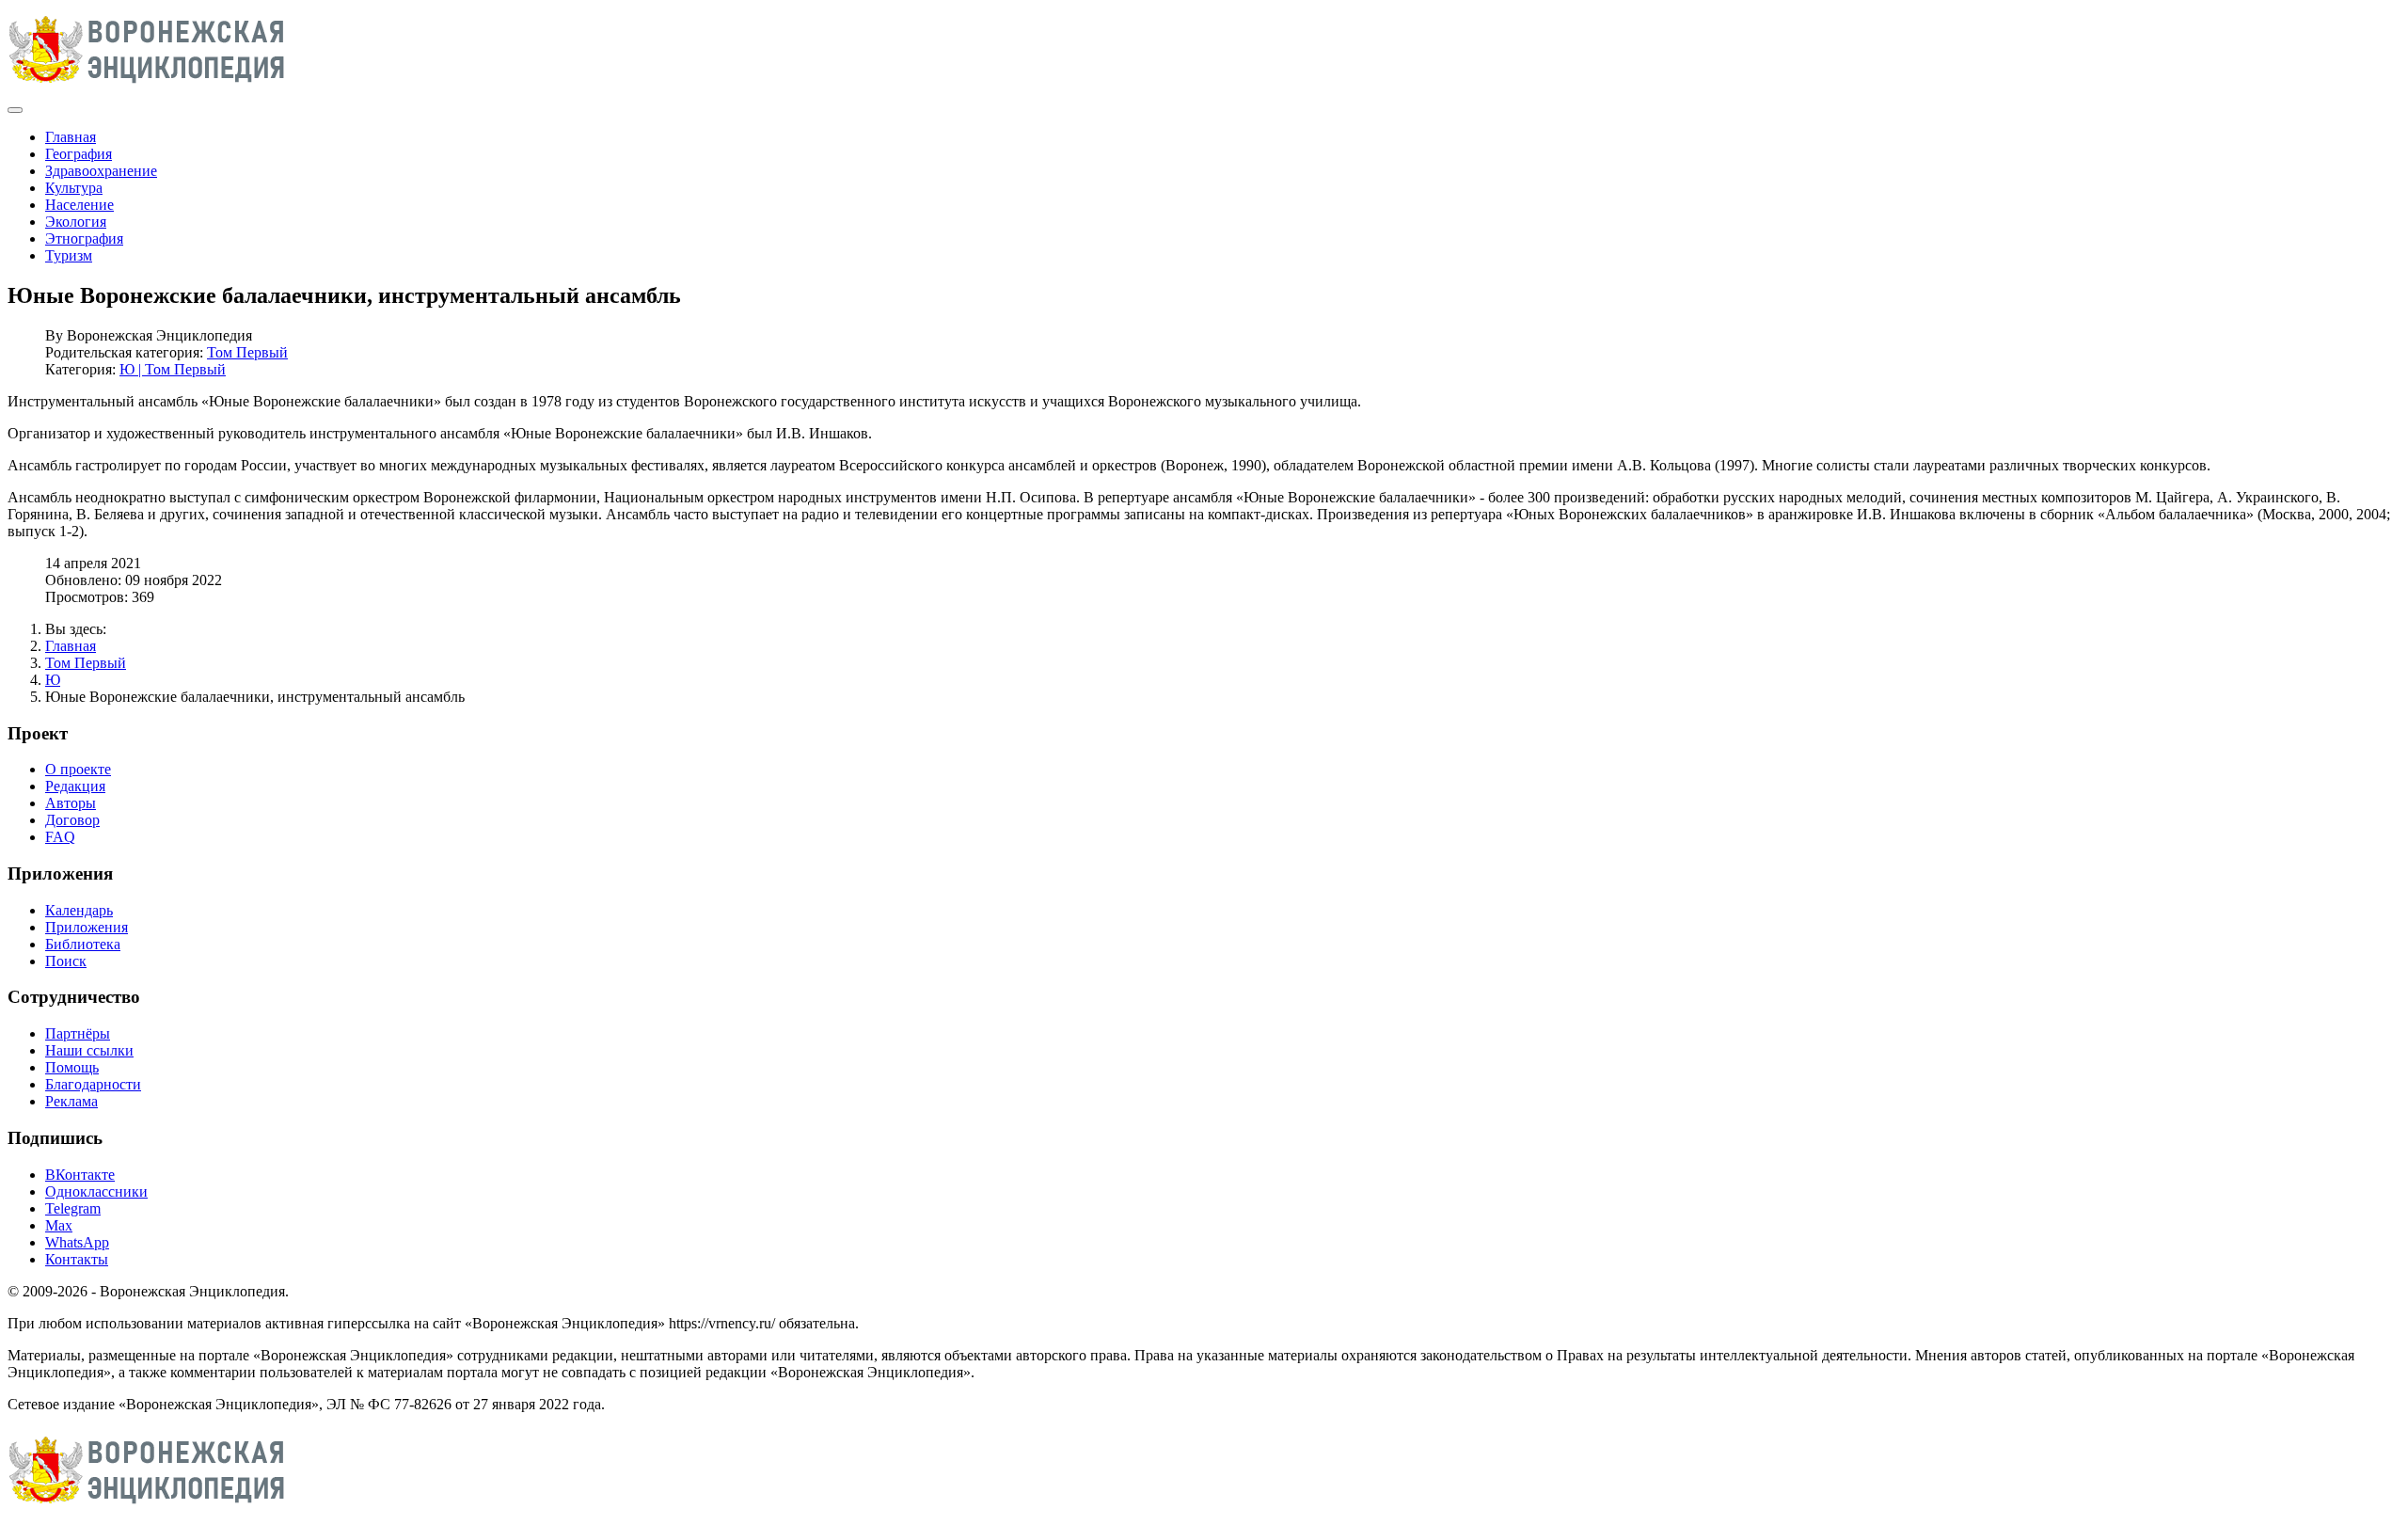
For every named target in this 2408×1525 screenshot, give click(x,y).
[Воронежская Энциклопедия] (147, 88)
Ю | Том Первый (173, 369)
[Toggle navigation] (15, 110)
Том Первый (247, 352)
